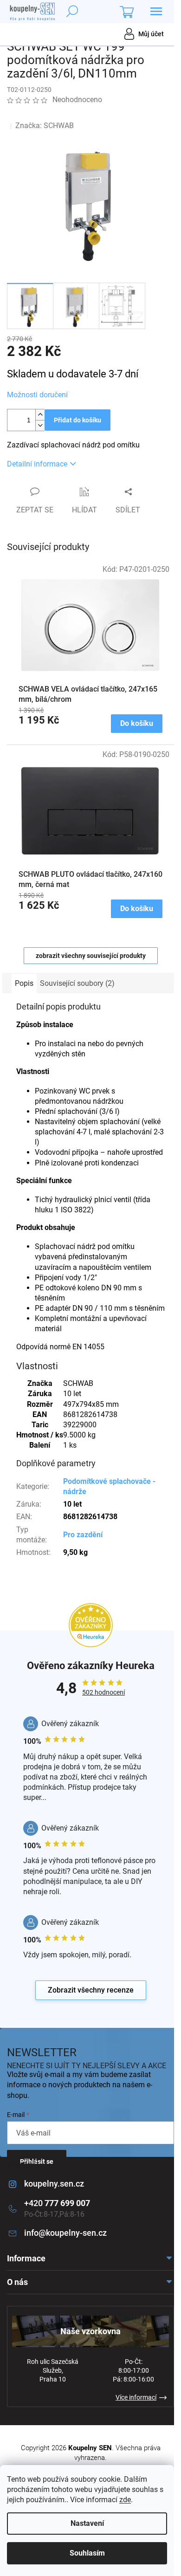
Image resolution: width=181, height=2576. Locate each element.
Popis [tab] (24, 983)
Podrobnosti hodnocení (53, 114)
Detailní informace (37, 464)
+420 (57, 2203)
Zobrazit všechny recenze (91, 1990)
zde (125, 2500)
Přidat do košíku (78, 420)
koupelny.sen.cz (54, 2184)
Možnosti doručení (37, 395)
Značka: (45, 126)
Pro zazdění (83, 1535)
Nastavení (87, 2523)
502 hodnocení (103, 1692)
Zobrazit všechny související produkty (91, 956)
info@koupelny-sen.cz (65, 2233)
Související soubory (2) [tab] (77, 983)
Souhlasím (87, 2553)
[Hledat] (72, 12)
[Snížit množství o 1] (40, 425)
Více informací (136, 2397)
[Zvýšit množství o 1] (40, 415)
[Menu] (156, 12)
